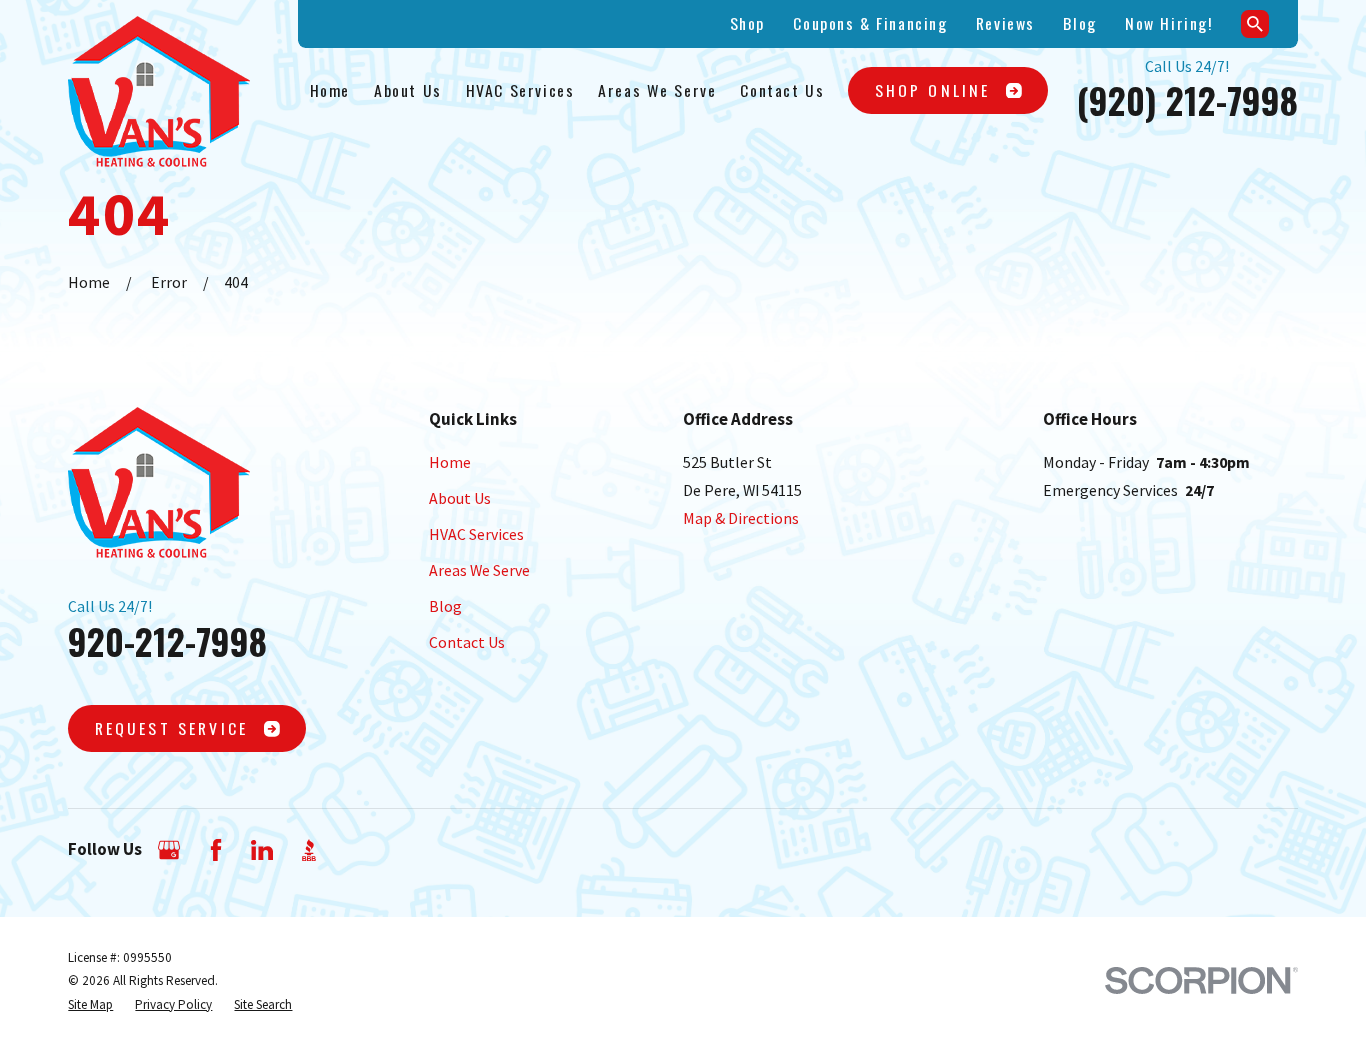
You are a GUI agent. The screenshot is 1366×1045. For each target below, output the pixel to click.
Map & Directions (741, 518)
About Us (460, 498)
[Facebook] (216, 850)
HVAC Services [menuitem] (520, 90)
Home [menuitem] (330, 90)
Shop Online (933, 90)
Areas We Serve (479, 570)
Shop (747, 23)
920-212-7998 (167, 641)
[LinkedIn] (262, 850)
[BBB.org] (309, 850)
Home (450, 462)
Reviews (1005, 23)
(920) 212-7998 (1187, 100)
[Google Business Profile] (169, 850)
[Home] (159, 91)
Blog (1079, 23)
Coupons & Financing (870, 23)
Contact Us (467, 642)
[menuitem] (90, 1004)
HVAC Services (476, 534)
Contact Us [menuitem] (782, 90)
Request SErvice (171, 728)
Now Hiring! (1168, 23)
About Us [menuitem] (408, 90)
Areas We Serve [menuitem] (657, 90)
